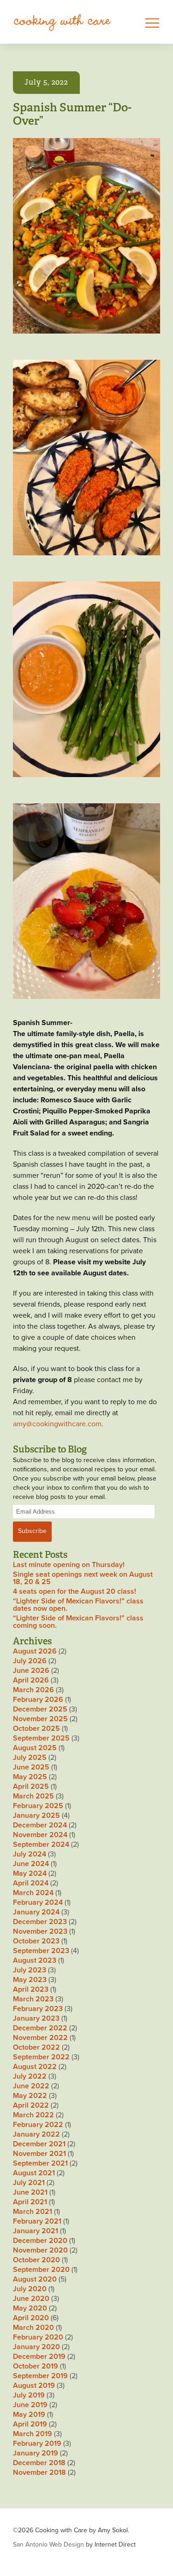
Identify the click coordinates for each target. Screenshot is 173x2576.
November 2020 (40, 2250)
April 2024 (31, 1883)
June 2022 (31, 2086)
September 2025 (41, 1738)
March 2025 (33, 1796)
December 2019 (39, 2357)
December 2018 (39, 2463)
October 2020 (36, 2260)
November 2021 (39, 2154)
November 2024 (40, 1835)
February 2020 (38, 2337)
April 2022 (31, 2105)
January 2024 (36, 1912)
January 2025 (36, 1815)
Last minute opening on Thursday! (69, 1565)
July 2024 (30, 1854)
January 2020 (36, 2347)
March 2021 (33, 2212)
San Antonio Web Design (48, 2544)
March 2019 (33, 2434)
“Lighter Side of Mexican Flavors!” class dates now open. (78, 1605)
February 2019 (37, 2443)
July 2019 (29, 2395)
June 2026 (31, 1671)
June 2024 (31, 1864)
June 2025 (31, 1767)
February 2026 (38, 1700)
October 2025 (36, 1729)
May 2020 (30, 2308)
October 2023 (36, 1941)
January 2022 (36, 2134)
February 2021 (37, 2221)
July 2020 (30, 2289)
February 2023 (38, 2009)
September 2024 (41, 1844)
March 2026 (33, 1690)
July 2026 (30, 1661)
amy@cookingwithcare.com (57, 1424)
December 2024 (40, 1825)
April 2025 (31, 1786)
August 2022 (35, 2067)
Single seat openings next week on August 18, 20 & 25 (83, 1578)
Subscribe (32, 1531)
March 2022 (33, 2115)
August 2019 (34, 2386)
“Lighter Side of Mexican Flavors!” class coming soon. (78, 1622)
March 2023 (33, 1999)
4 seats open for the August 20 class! (75, 1591)
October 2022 (36, 2047)
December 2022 (40, 2028)
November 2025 (40, 1719)
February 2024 (38, 1902)
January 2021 (36, 2231)
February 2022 (38, 2125)
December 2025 (40, 1709)
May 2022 (30, 2096)
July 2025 (30, 1758)
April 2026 (31, 1680)
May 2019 (29, 2415)
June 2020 (31, 2299)
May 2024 (30, 1873)
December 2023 (40, 1922)
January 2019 (36, 2453)
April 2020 (31, 2318)
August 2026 (35, 1651)
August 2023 (35, 1960)
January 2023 (36, 2018)
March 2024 (33, 1893)
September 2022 (41, 2057)
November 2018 (39, 2472)
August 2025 (35, 1748)
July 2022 (30, 2076)
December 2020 (40, 2241)
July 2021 (29, 2183)
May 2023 (30, 1980)
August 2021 (34, 2173)
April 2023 (31, 1989)
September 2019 (40, 2376)
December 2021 (39, 2144)
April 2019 (30, 2424)
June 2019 (30, 2405)
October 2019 (36, 2366)
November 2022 (40, 2038)
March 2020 (33, 2328)
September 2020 (41, 2270)
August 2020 (35, 2279)
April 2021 (30, 2202)
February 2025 (38, 1806)
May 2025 (30, 1777)
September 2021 (40, 2163)
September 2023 (41, 1951)
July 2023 (30, 1970)
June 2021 (30, 2192)
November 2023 (40, 1931)
